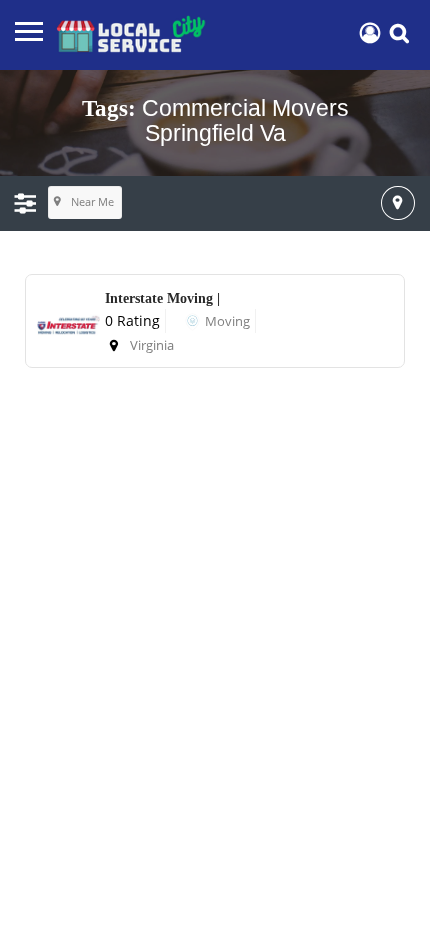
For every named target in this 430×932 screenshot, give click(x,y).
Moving (227, 321)
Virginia (152, 345)
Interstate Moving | (162, 298)
